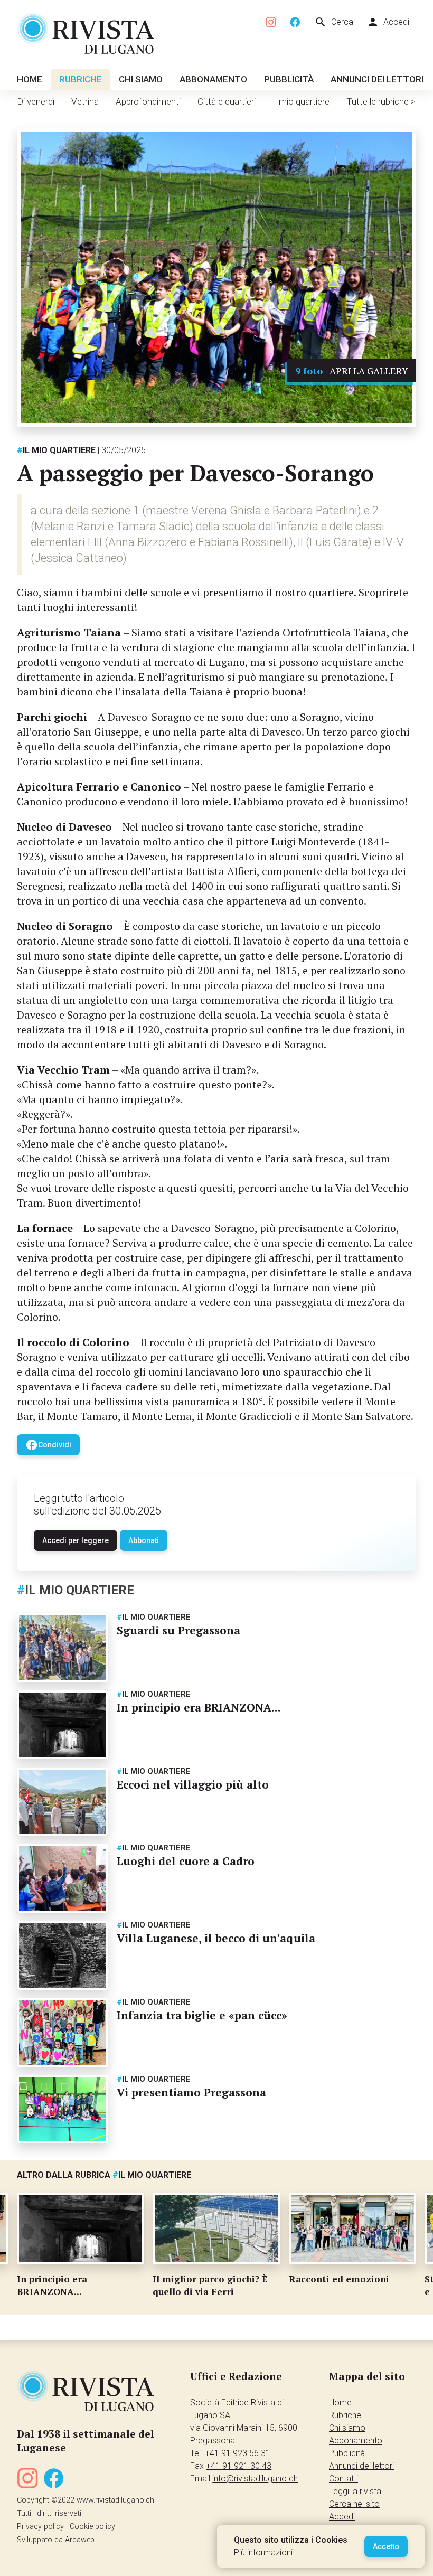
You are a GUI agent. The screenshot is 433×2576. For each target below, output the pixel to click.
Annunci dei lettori (377, 79)
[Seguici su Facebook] (295, 22)
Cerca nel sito (354, 2504)
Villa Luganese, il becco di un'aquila (216, 1938)
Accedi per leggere (76, 1540)
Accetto (386, 2546)
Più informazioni (263, 2553)
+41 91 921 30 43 (239, 2466)
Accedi (388, 22)
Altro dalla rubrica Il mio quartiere (104, 2175)
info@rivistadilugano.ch (255, 2479)
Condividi (48, 1445)
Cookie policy (92, 2527)
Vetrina (85, 101)
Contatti (343, 2479)
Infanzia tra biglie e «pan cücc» (202, 2015)
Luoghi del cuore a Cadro (186, 1861)
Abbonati (144, 1540)
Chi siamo (141, 79)
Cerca (334, 22)
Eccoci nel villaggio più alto (193, 1784)
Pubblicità (289, 79)
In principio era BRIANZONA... (199, 1707)
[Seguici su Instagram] (271, 22)
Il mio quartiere (301, 101)
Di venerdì (36, 101)
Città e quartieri (227, 101)
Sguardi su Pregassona (178, 1630)
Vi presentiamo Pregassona (191, 2092)
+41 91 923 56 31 (238, 2453)
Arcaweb (80, 2540)
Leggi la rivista (355, 2491)
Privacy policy (40, 2527)
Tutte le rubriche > (381, 101)
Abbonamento (213, 79)
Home (30, 79)
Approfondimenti (148, 101)
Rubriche (81, 79)
